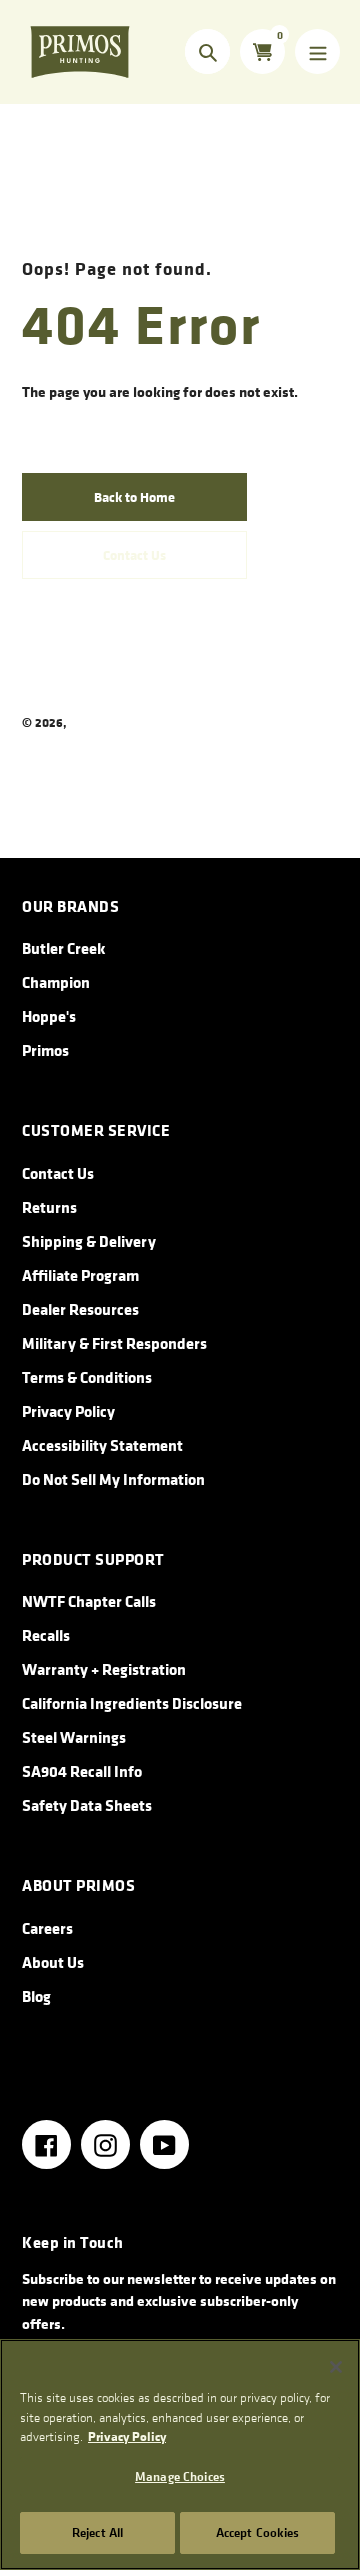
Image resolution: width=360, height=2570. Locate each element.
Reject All (97, 2532)
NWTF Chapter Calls (89, 1601)
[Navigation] (317, 51)
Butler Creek (63, 948)
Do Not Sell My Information (113, 1479)
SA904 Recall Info (82, 1771)
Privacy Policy (68, 1411)
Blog (36, 1996)
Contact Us (58, 1173)
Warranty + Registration (104, 1669)
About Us (53, 1962)
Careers (47, 1928)
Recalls (46, 1635)
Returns (49, 1207)
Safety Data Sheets (87, 1805)
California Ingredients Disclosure (132, 1703)
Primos (90, 722)
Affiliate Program (80, 1275)
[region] (180, 2454)
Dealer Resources (80, 1309)
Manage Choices (180, 2476)
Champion (56, 982)
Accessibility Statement (102, 1445)
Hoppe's (49, 1016)
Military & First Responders (114, 1343)
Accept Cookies (258, 2532)
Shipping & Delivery (89, 1241)
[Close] (336, 2367)
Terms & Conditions (87, 1377)
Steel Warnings (74, 1737)
